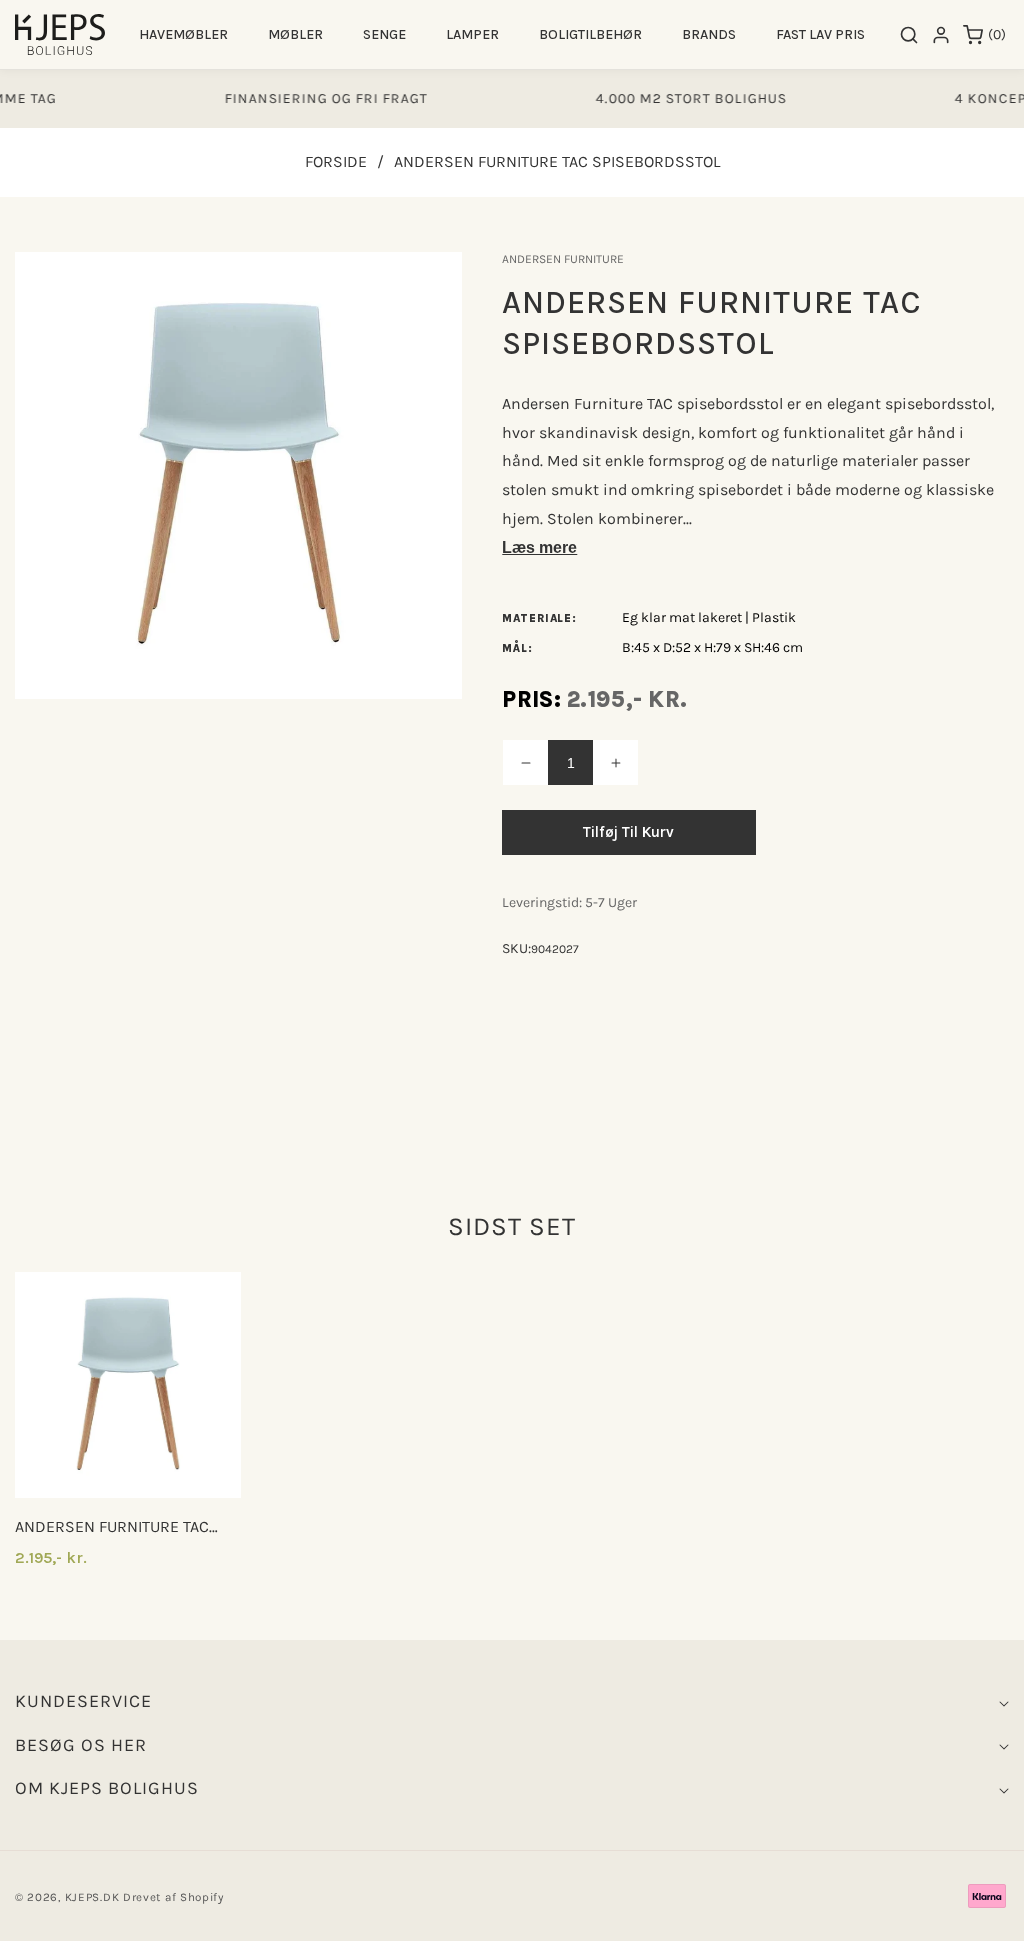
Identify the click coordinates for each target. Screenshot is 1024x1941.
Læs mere (539, 547)
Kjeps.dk (92, 1897)
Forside (336, 161)
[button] (183, 34)
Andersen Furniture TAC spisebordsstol (112, 1527)
